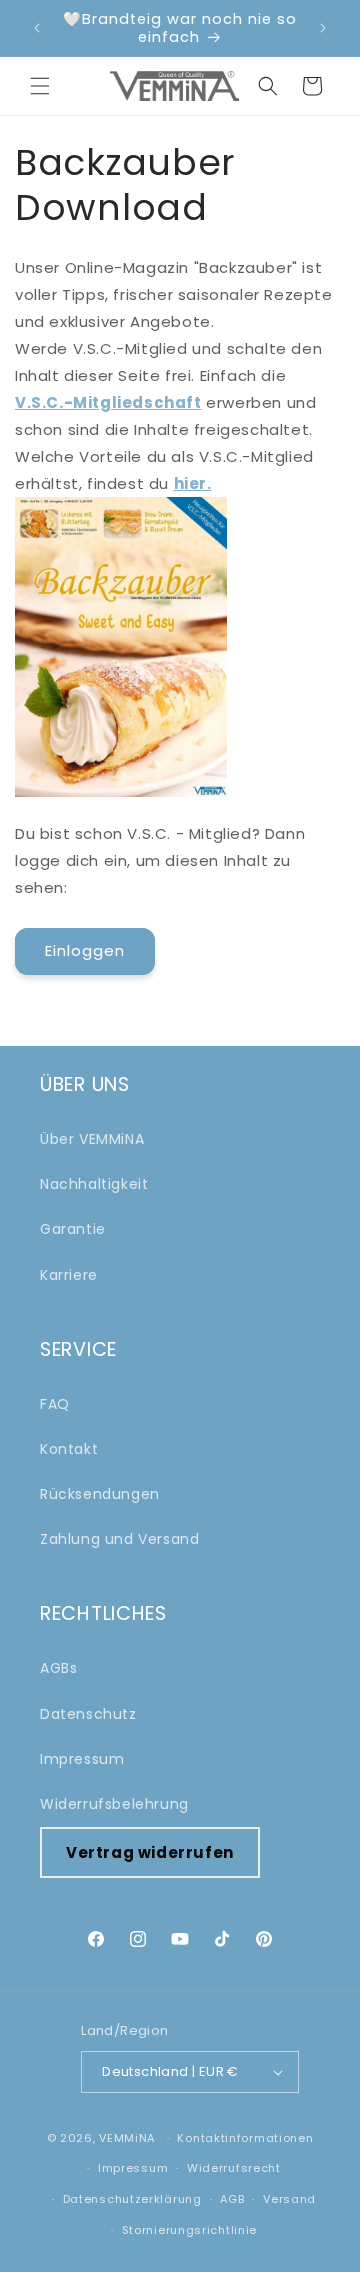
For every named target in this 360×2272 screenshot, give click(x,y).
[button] (40, 86)
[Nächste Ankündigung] (323, 28)
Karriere (69, 1275)
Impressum (82, 1759)
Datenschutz (88, 1714)
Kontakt (69, 1449)
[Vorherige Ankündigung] (37, 28)
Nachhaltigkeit (94, 1184)
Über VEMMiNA (92, 1139)
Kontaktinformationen (245, 2138)
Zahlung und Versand (119, 1539)
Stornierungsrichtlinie (189, 2230)
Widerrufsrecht (234, 2168)
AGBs (58, 1668)
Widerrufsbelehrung (114, 1804)
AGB (232, 2199)
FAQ (55, 1404)
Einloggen (85, 950)
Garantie (73, 1229)
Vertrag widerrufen (150, 1852)
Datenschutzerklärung (132, 2199)
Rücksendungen (100, 1494)
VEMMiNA (127, 2138)
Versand (289, 2199)
